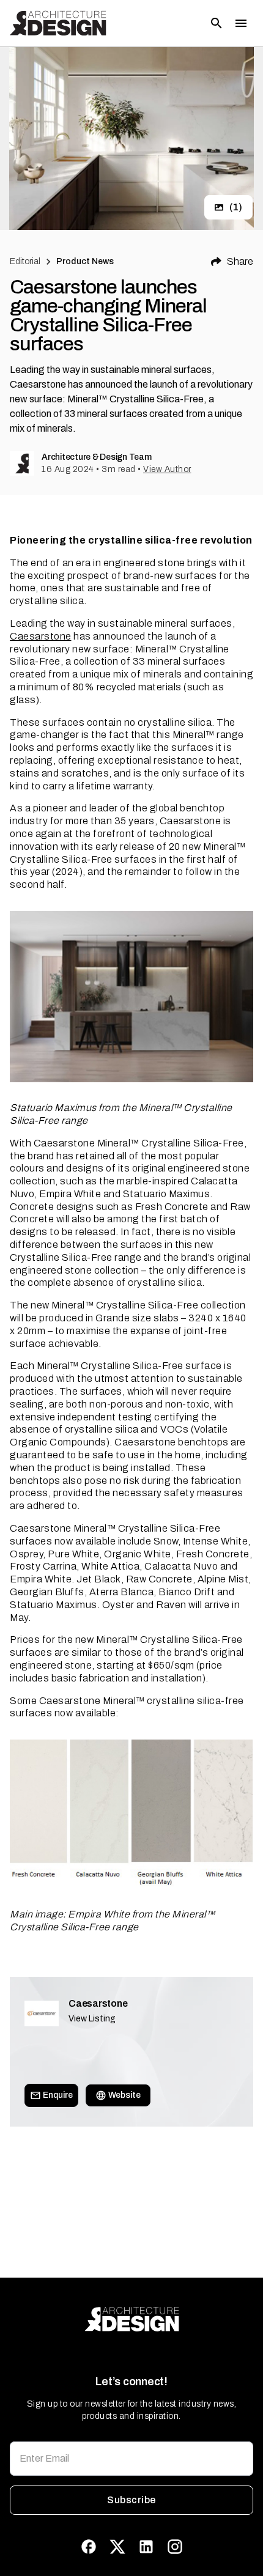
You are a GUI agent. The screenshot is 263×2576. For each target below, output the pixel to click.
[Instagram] (175, 2547)
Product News (85, 261)
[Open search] (217, 23)
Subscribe (131, 2500)
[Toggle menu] (241, 23)
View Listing (92, 2019)
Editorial (25, 261)
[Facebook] (89, 2547)
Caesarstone (41, 636)
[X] (117, 2547)
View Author (167, 469)
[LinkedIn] (146, 2547)
